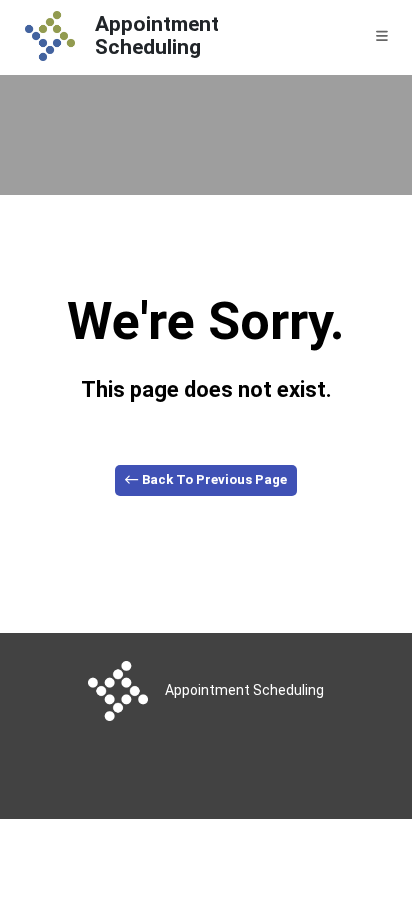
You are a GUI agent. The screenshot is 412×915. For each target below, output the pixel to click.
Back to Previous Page (213, 479)
